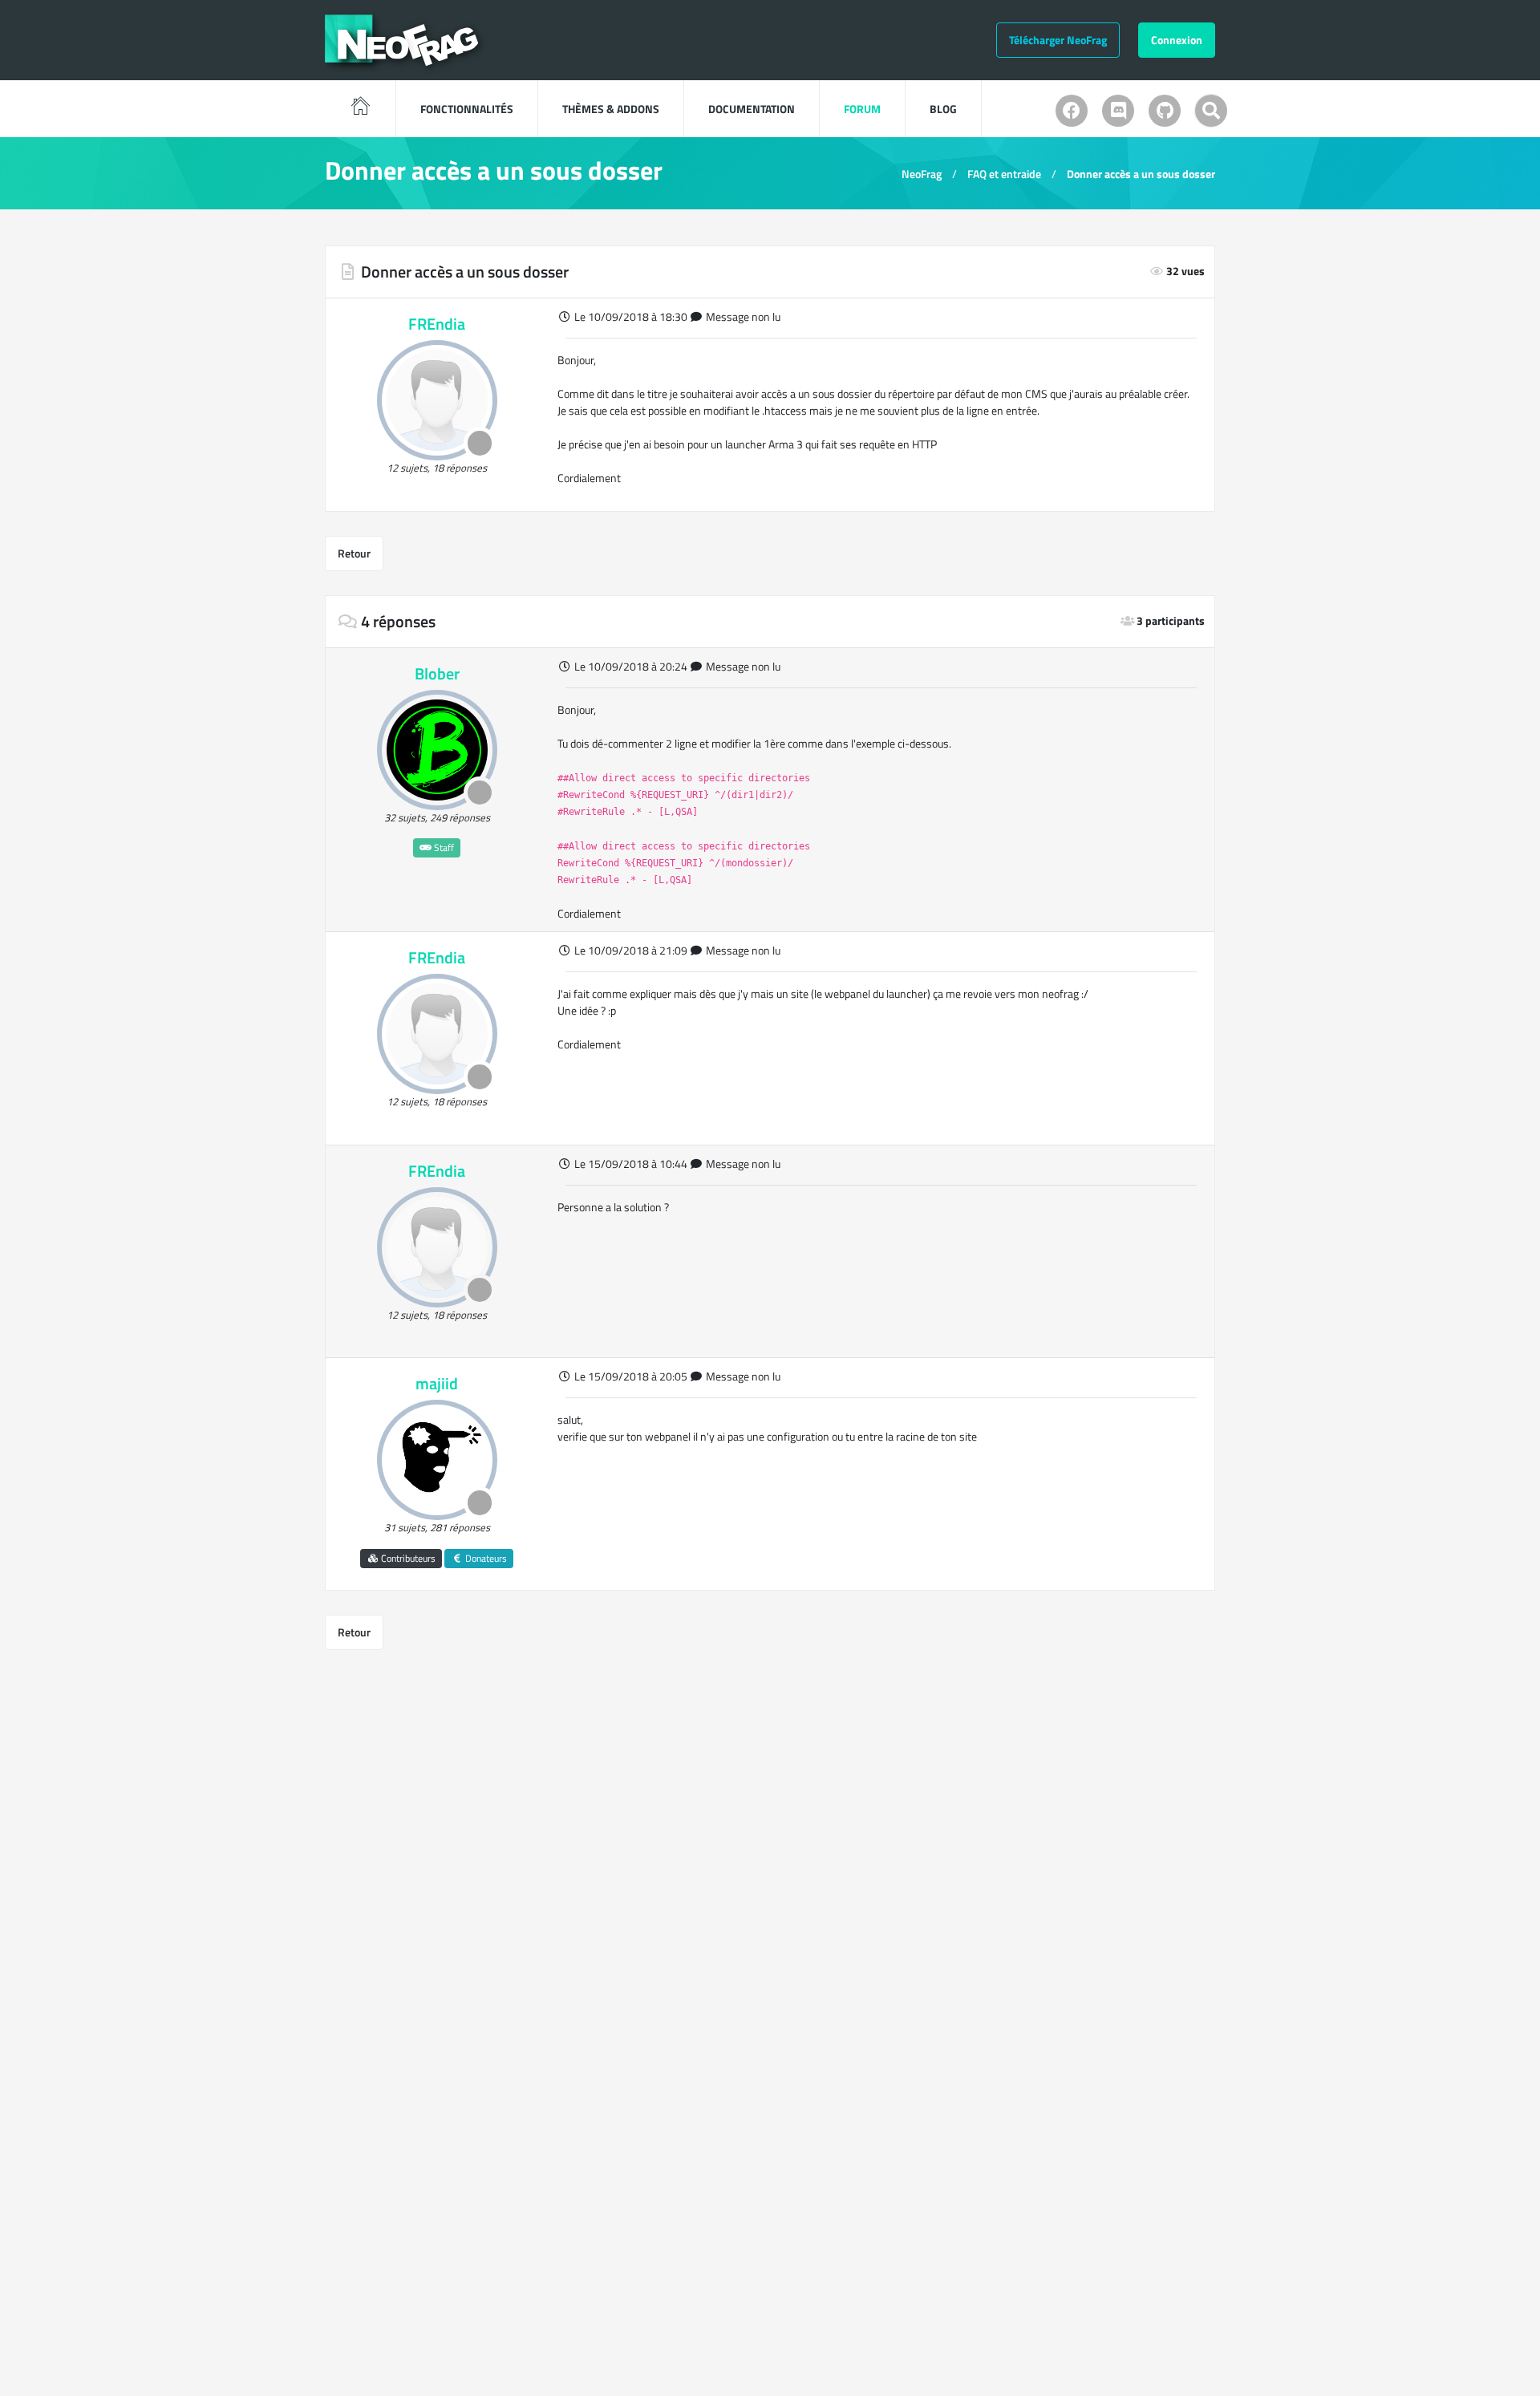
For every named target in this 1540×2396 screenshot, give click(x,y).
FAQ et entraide (1004, 174)
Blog (943, 109)
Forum (862, 109)
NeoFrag (922, 174)
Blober (437, 673)
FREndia (437, 324)
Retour (354, 553)
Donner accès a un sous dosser (1141, 174)
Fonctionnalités (467, 109)
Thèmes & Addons (611, 109)
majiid (437, 1383)
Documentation (752, 109)
